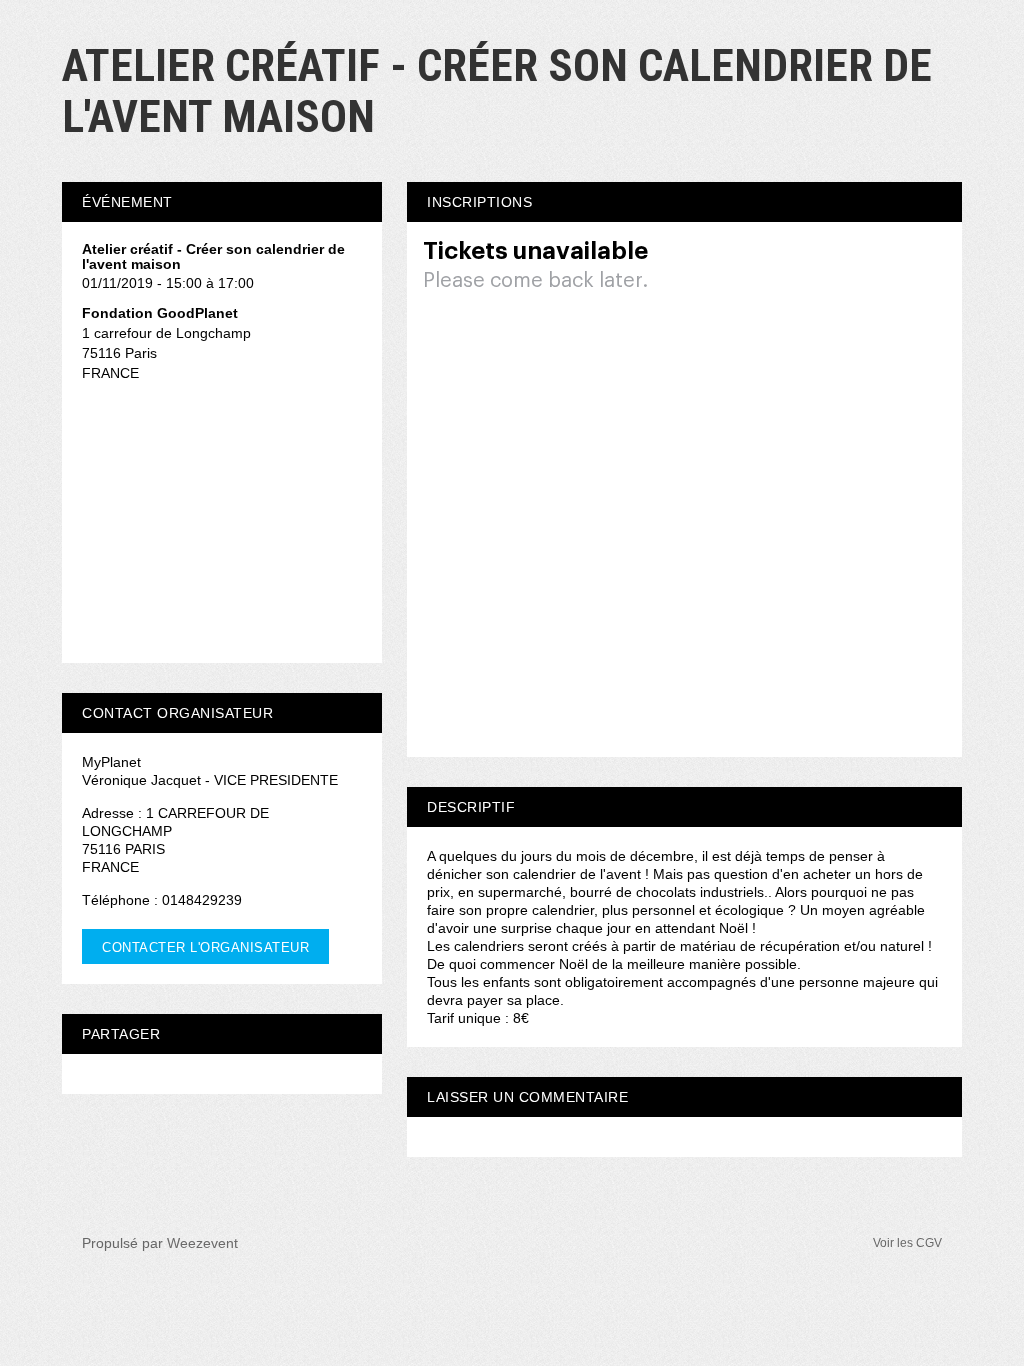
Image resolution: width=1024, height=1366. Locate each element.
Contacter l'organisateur (205, 947)
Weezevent (202, 1243)
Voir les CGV (907, 1243)
